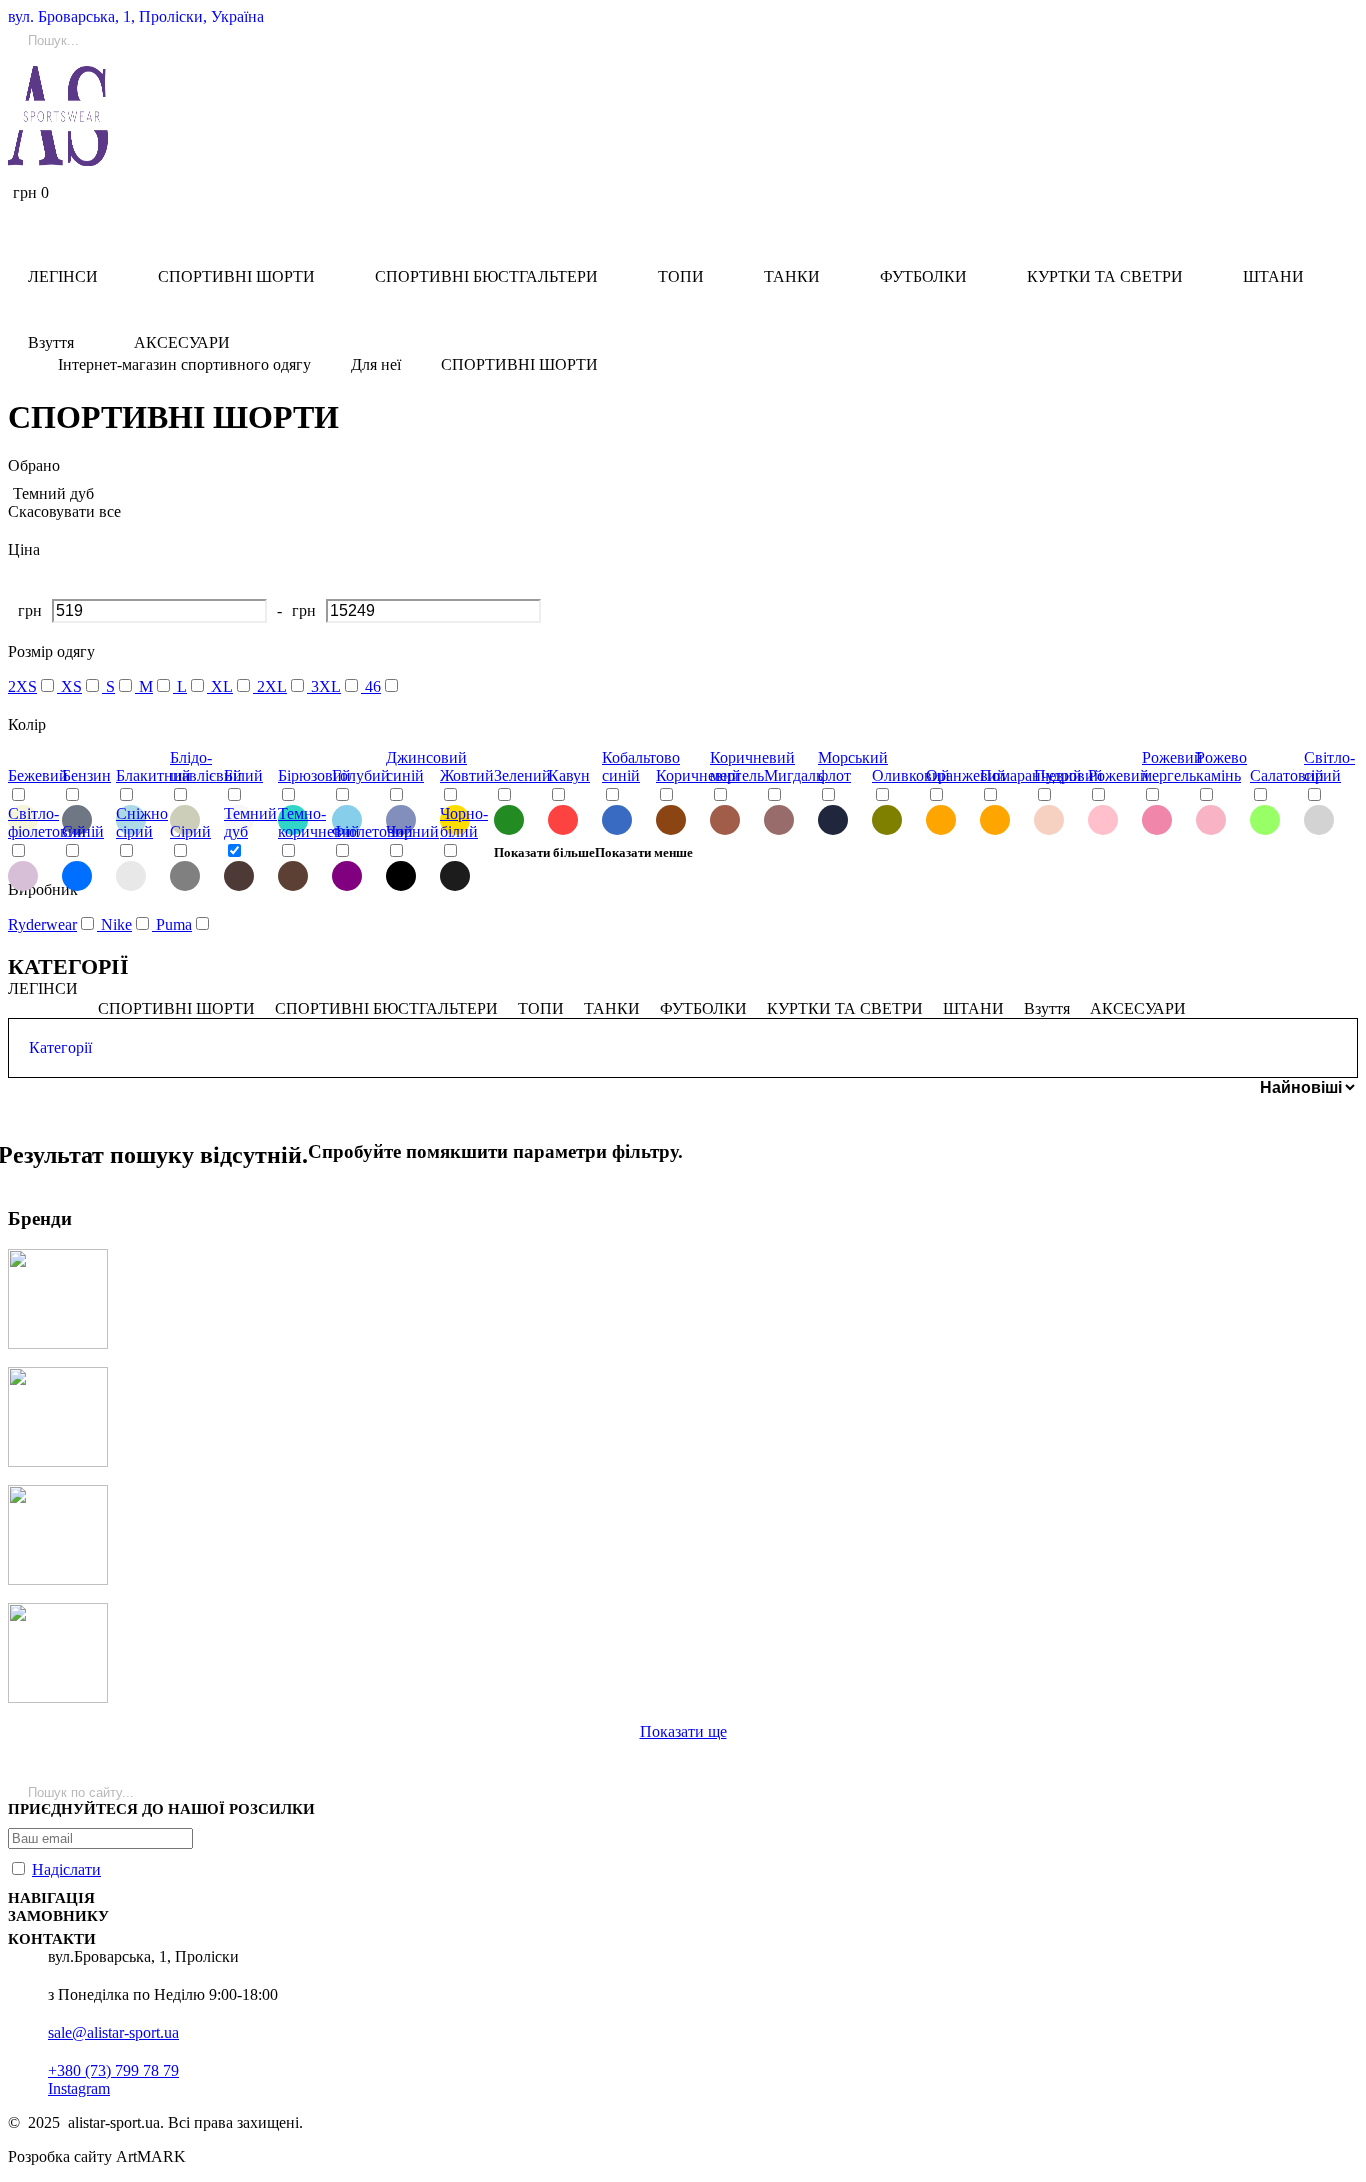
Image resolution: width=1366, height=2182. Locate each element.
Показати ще (683, 1731)
